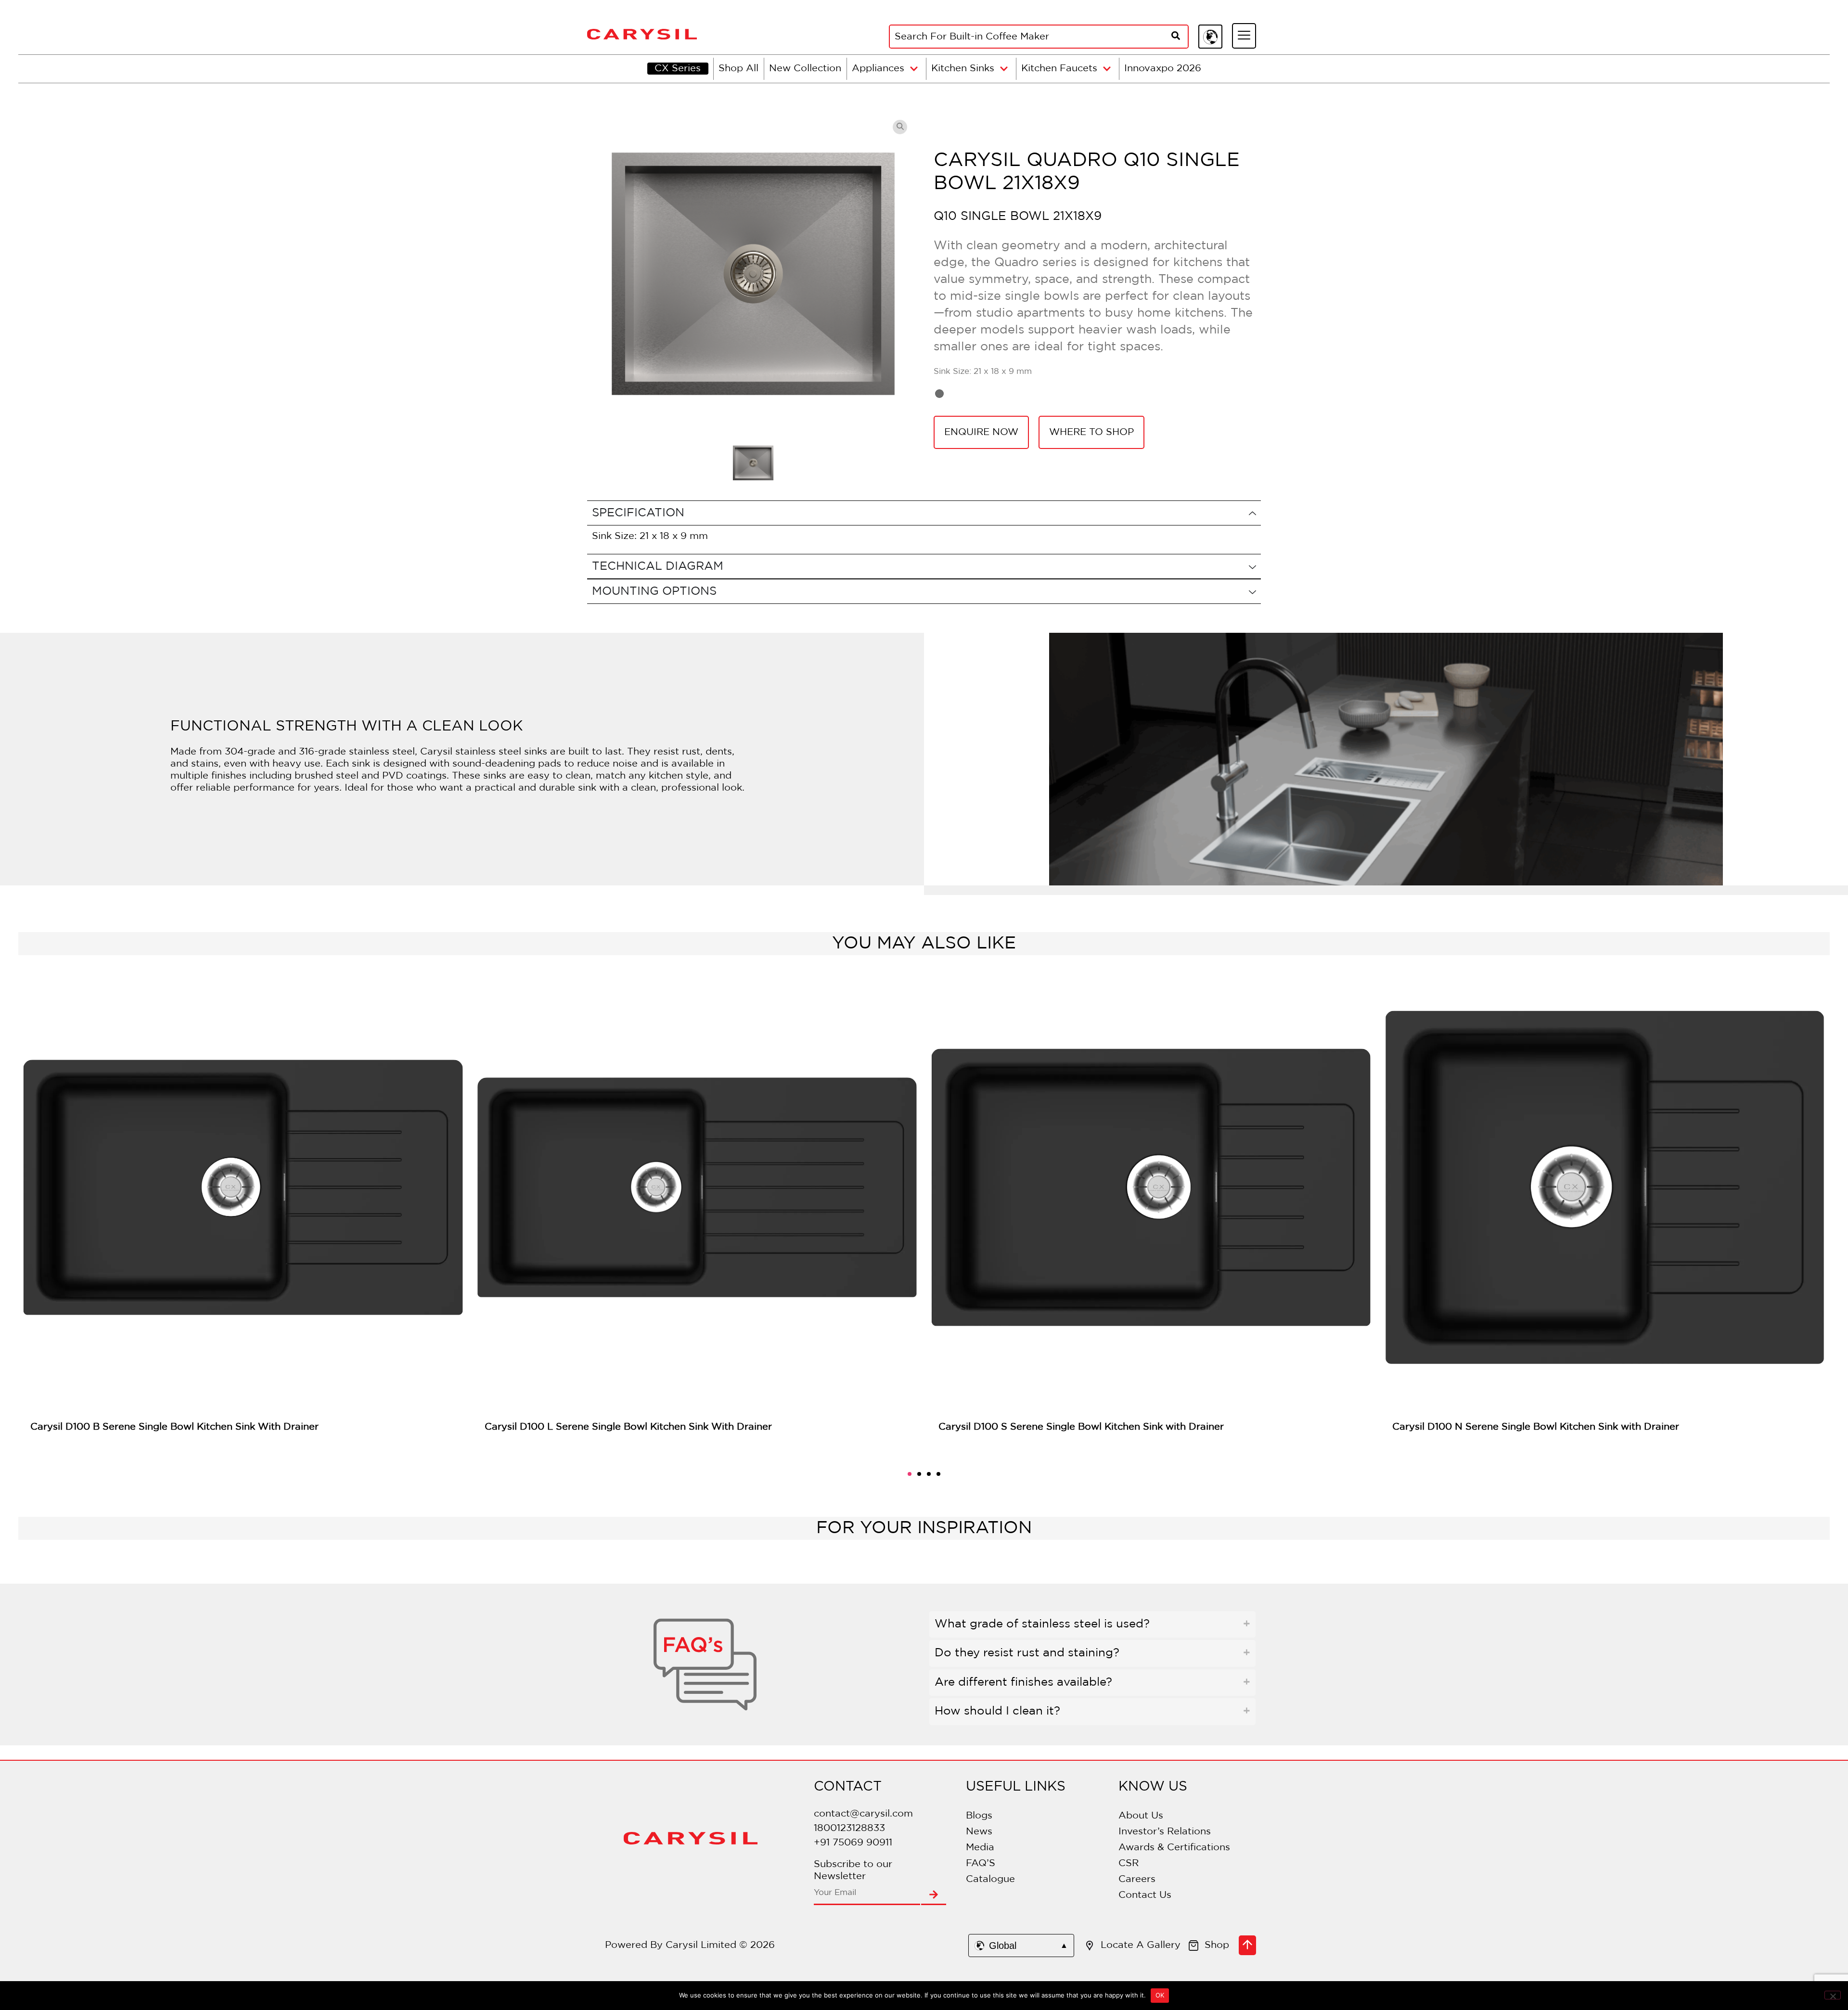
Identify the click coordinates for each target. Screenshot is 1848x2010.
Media (980, 1847)
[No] (1833, 1995)
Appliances (878, 68)
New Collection (805, 68)
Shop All (738, 68)
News (979, 1831)
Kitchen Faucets (1059, 68)
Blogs (979, 1816)
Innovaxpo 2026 (1163, 68)
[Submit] (934, 1895)
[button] (910, 1474)
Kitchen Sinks (963, 68)
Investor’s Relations (1165, 1831)
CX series (678, 68)
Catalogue (990, 1879)
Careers (1137, 1879)
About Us (1141, 1816)
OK (1160, 1995)
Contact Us (1145, 1895)
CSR (1129, 1863)
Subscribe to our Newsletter (853, 1870)
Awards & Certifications (1174, 1847)
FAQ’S (981, 1863)
